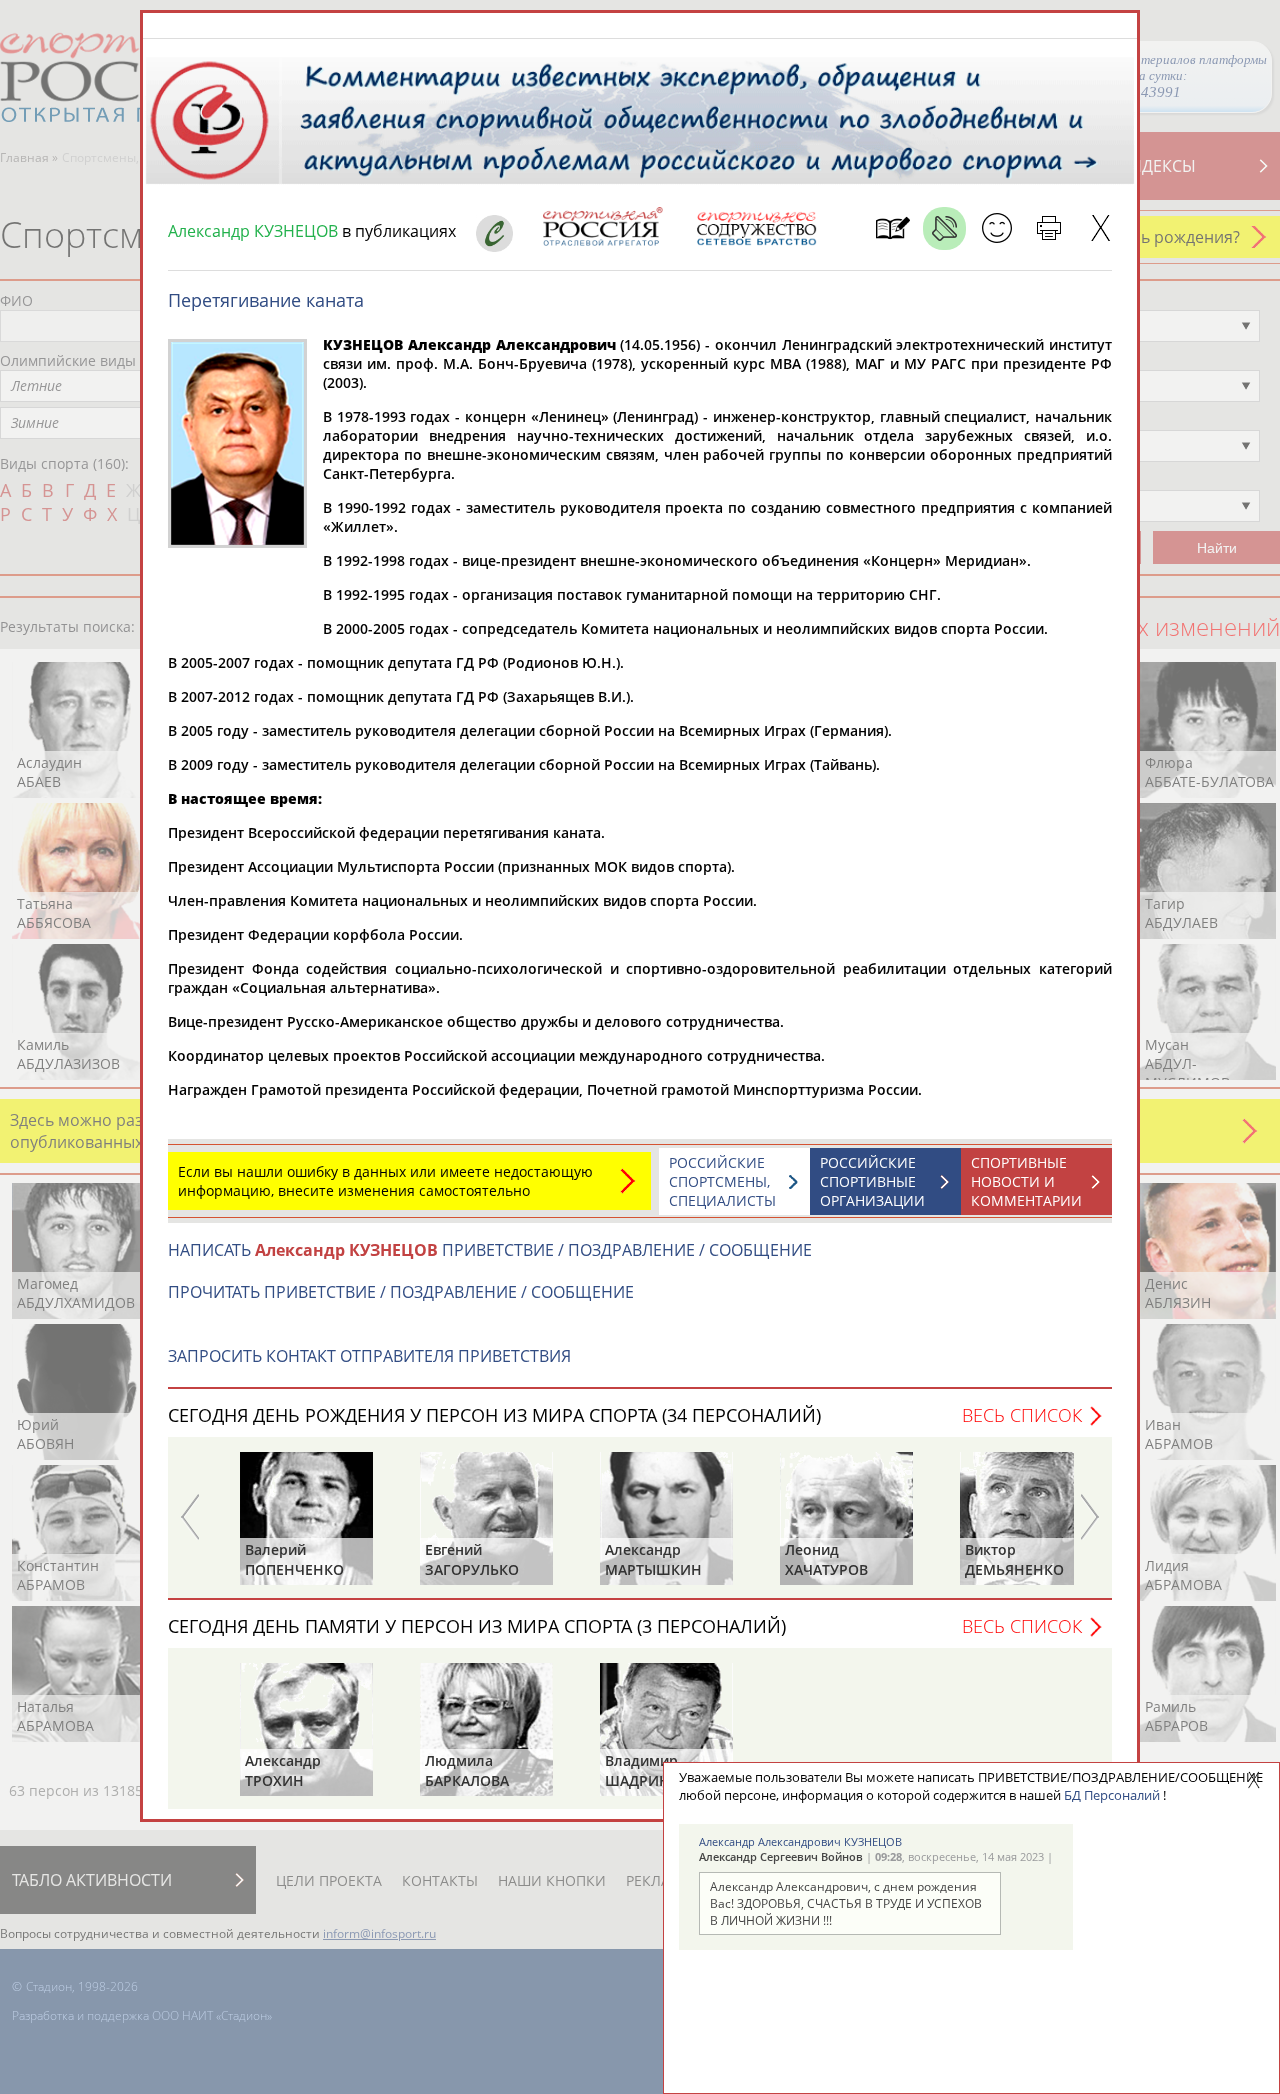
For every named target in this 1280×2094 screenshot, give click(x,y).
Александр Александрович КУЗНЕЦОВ (800, 1841)
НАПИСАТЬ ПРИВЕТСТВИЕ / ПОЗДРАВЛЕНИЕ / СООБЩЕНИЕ (490, 1250)
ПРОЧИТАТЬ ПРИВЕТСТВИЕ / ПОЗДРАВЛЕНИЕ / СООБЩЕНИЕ (401, 1292)
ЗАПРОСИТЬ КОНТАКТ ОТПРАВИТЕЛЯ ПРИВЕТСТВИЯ (369, 1356)
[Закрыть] (1100, 228)
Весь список (1022, 1415)
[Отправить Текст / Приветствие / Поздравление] (996, 228)
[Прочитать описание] (944, 228)
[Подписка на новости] (892, 228)
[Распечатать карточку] (1048, 228)
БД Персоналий (1112, 1795)
